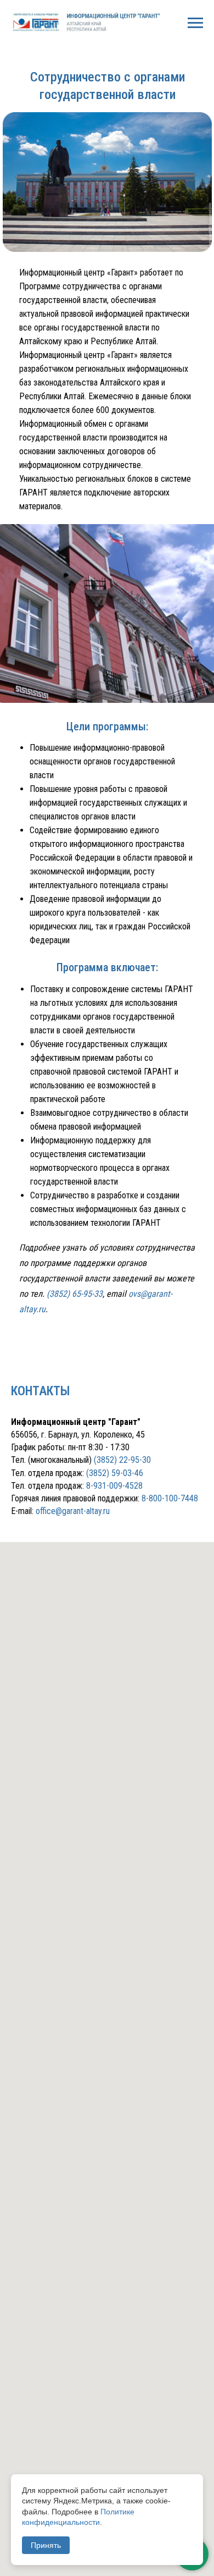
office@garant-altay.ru (73, 1511)
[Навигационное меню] (195, 23)
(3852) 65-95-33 (75, 1294)
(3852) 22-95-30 (122, 1460)
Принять (46, 2545)
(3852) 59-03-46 (115, 1473)
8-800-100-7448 (170, 1498)
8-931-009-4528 (114, 1486)
